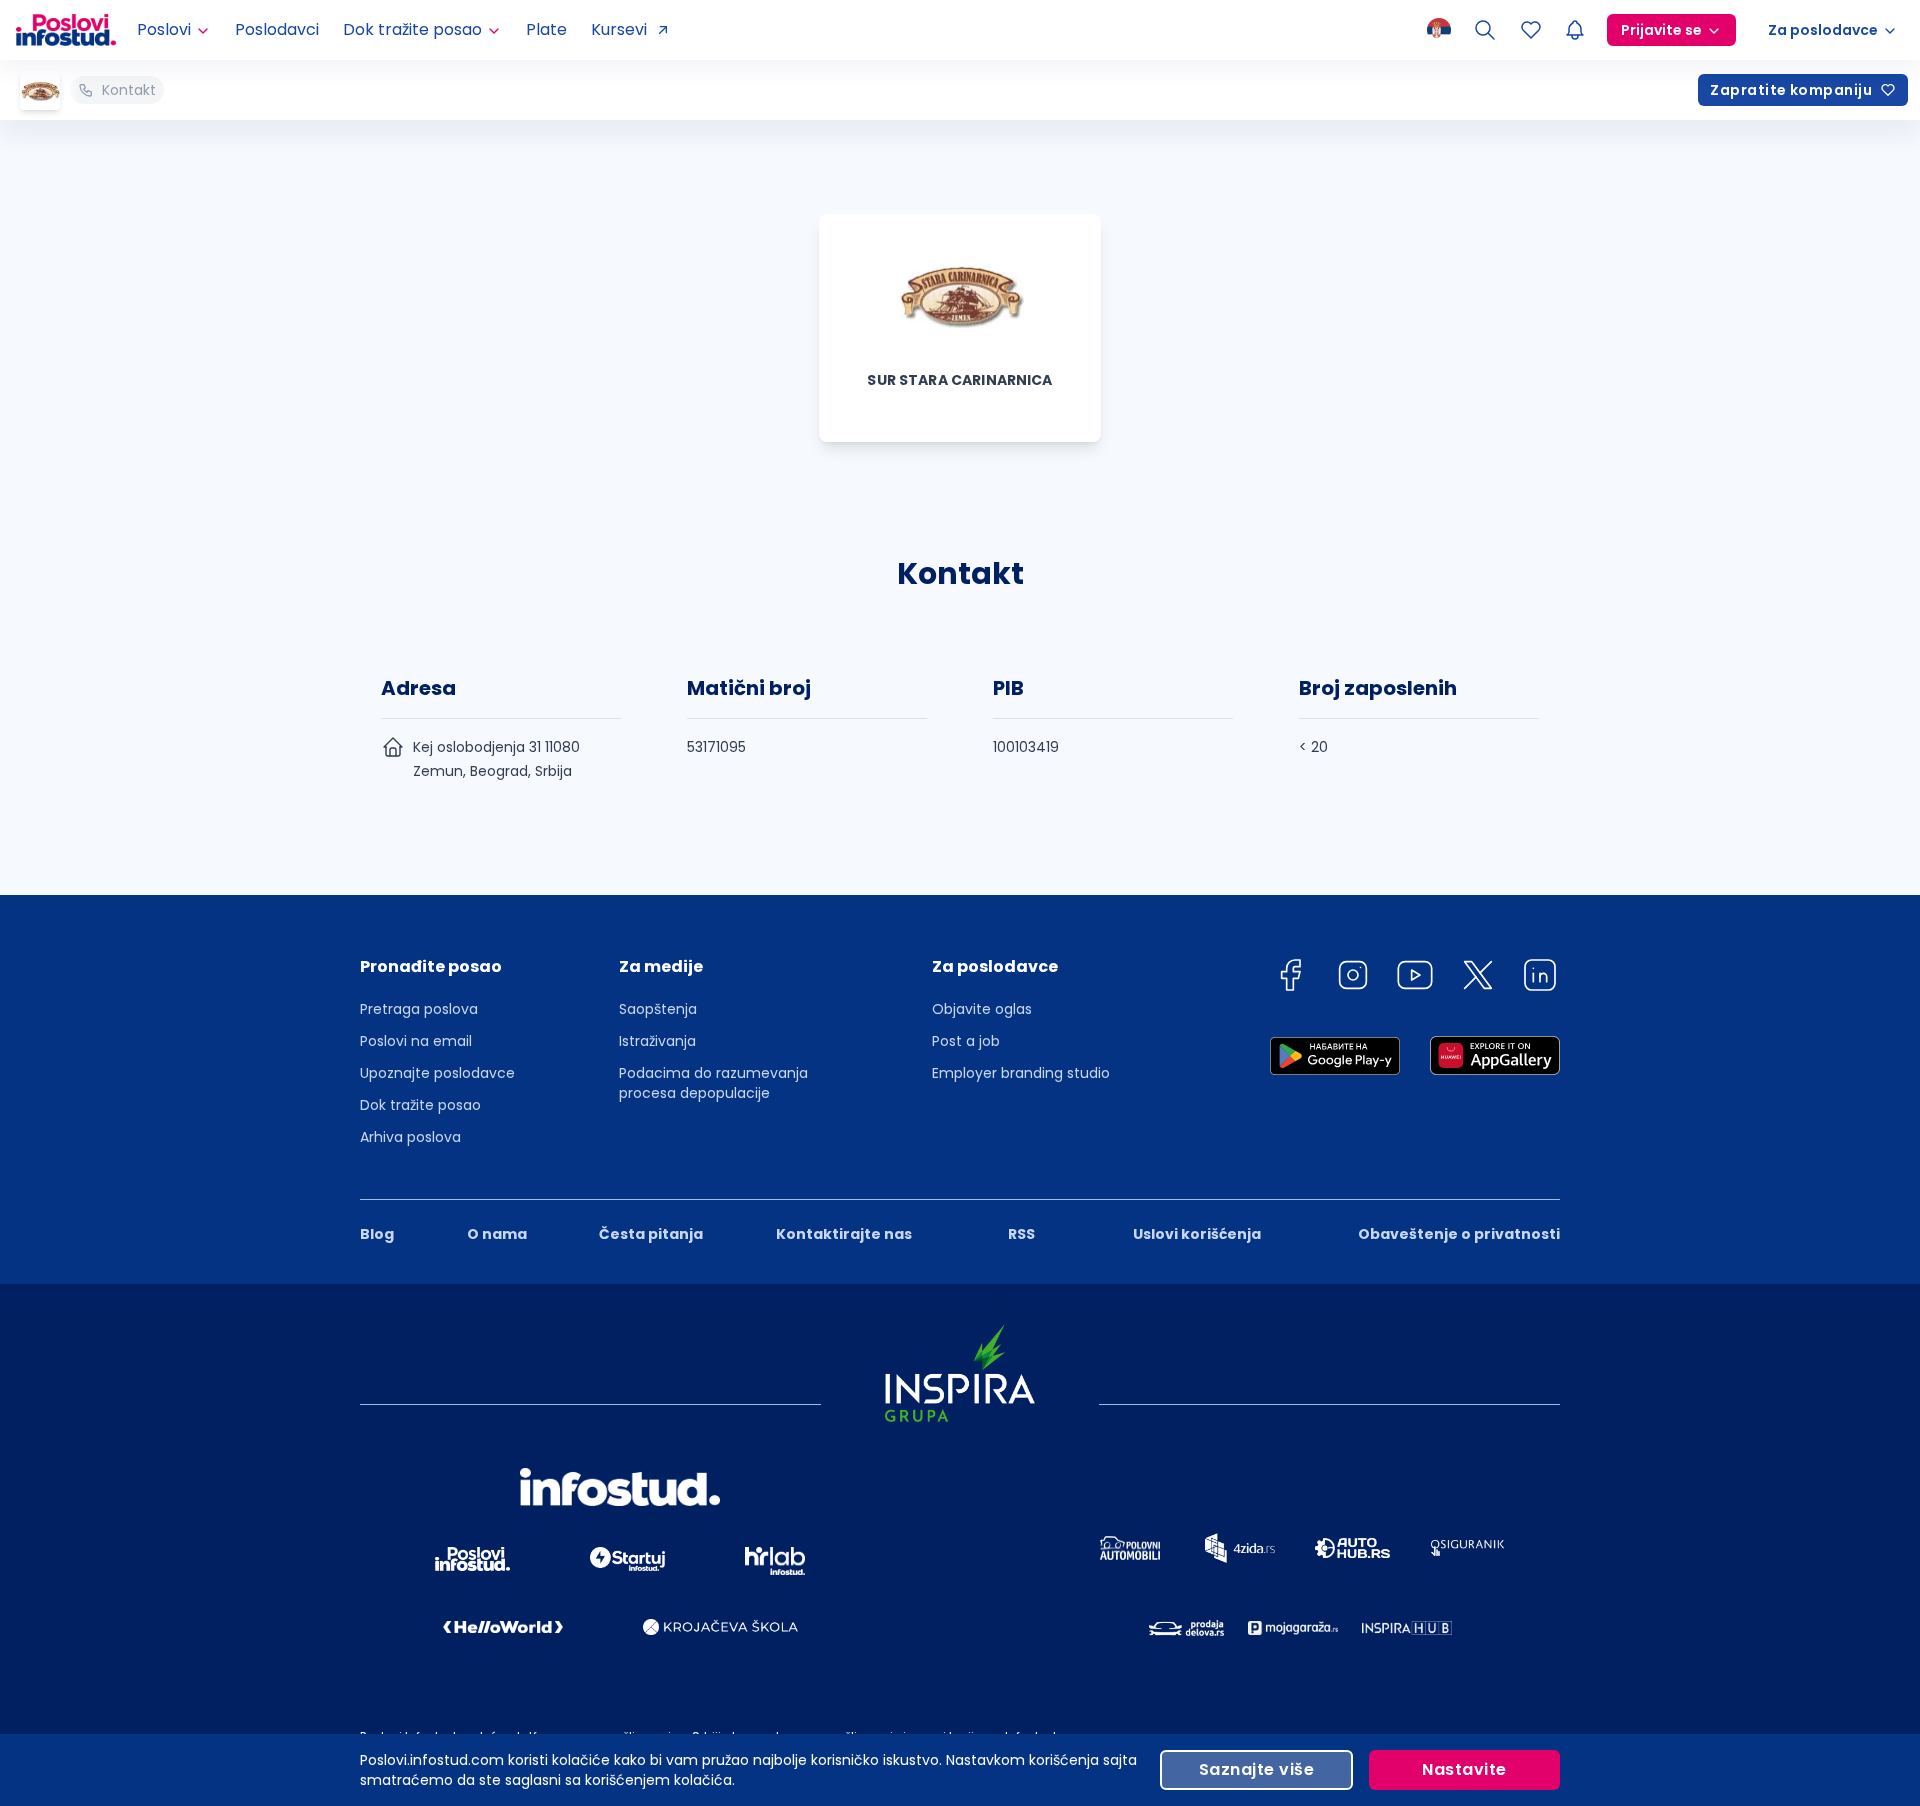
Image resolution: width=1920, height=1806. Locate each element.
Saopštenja (658, 1009)
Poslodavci (277, 29)
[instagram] (1353, 978)
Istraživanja (657, 1041)
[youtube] (1415, 978)
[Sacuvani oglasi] (1531, 30)
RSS (1021, 1234)
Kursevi (619, 29)
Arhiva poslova (410, 1137)
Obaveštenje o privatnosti (1459, 1234)
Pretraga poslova (419, 1009)
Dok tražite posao (420, 1105)
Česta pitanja (651, 1234)
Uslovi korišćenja (1197, 1234)
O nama (497, 1234)
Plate (546, 29)
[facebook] (1290, 978)
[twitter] (1478, 978)
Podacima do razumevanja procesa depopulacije (713, 1083)
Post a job (966, 1041)
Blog (377, 1234)
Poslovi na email (416, 1041)
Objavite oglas (982, 1009)
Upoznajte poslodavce (437, 1073)
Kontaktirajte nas (844, 1234)
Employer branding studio (1021, 1073)
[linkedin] (1540, 978)
